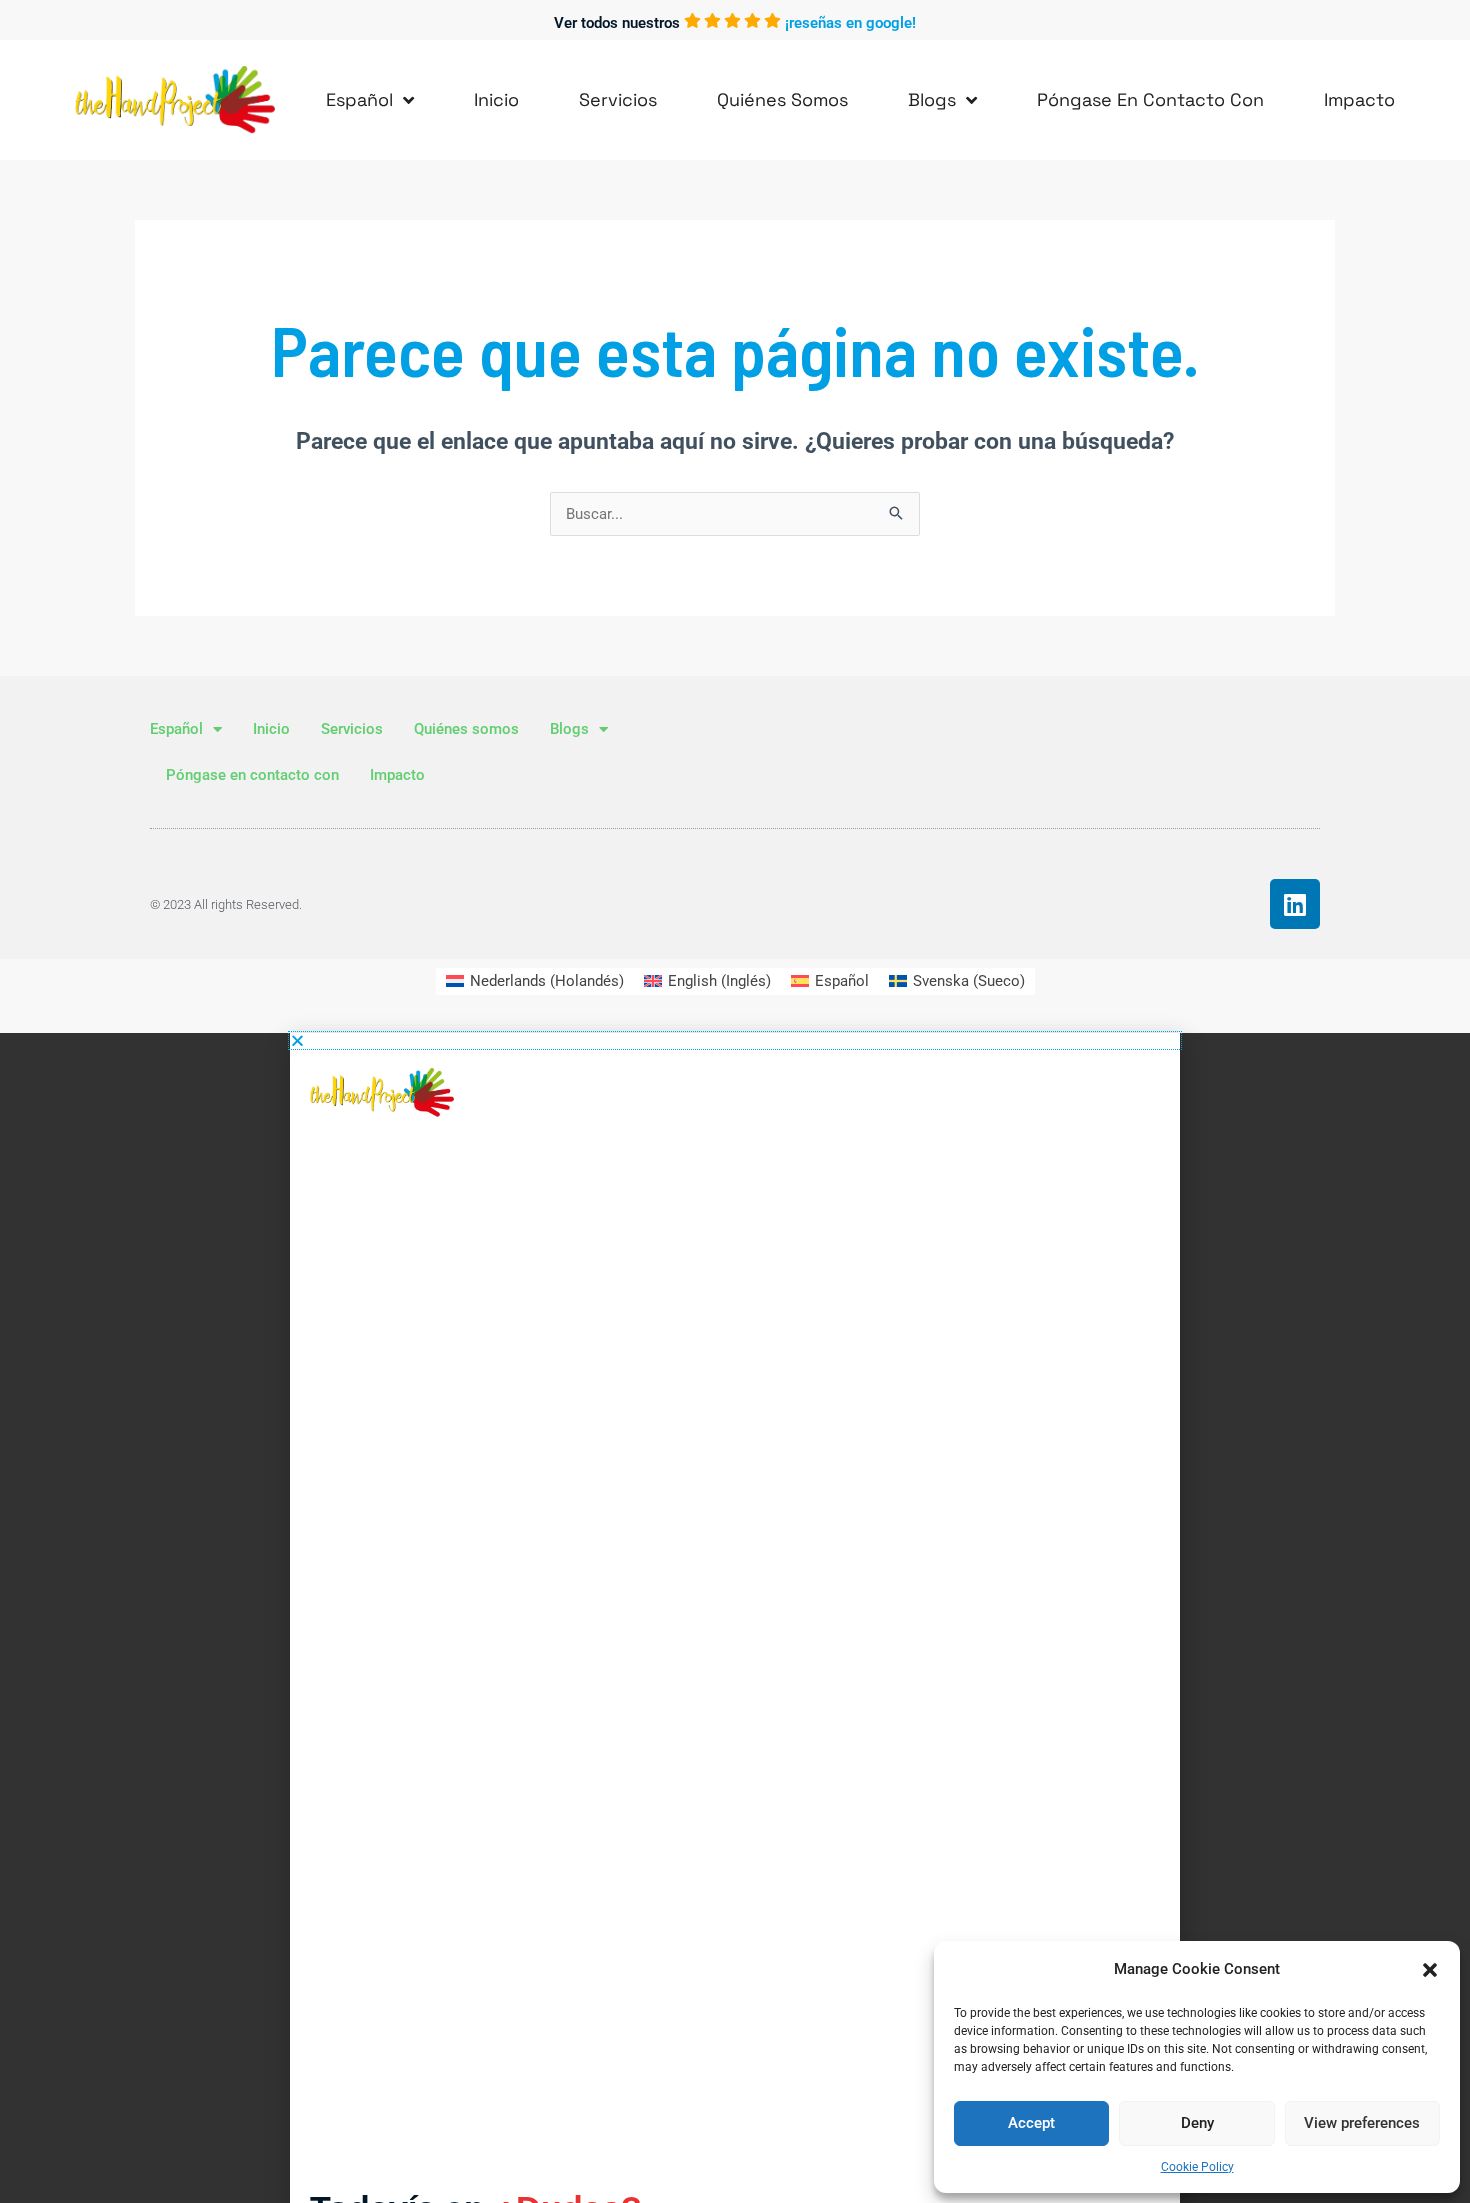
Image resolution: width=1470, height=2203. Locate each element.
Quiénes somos (782, 99)
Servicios (618, 99)
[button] (1430, 1970)
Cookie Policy (1197, 2167)
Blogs (932, 99)
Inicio (496, 99)
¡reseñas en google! (850, 23)
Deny (1197, 2123)
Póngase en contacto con (1150, 99)
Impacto (1359, 99)
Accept (1031, 2123)
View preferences (1362, 2123)
